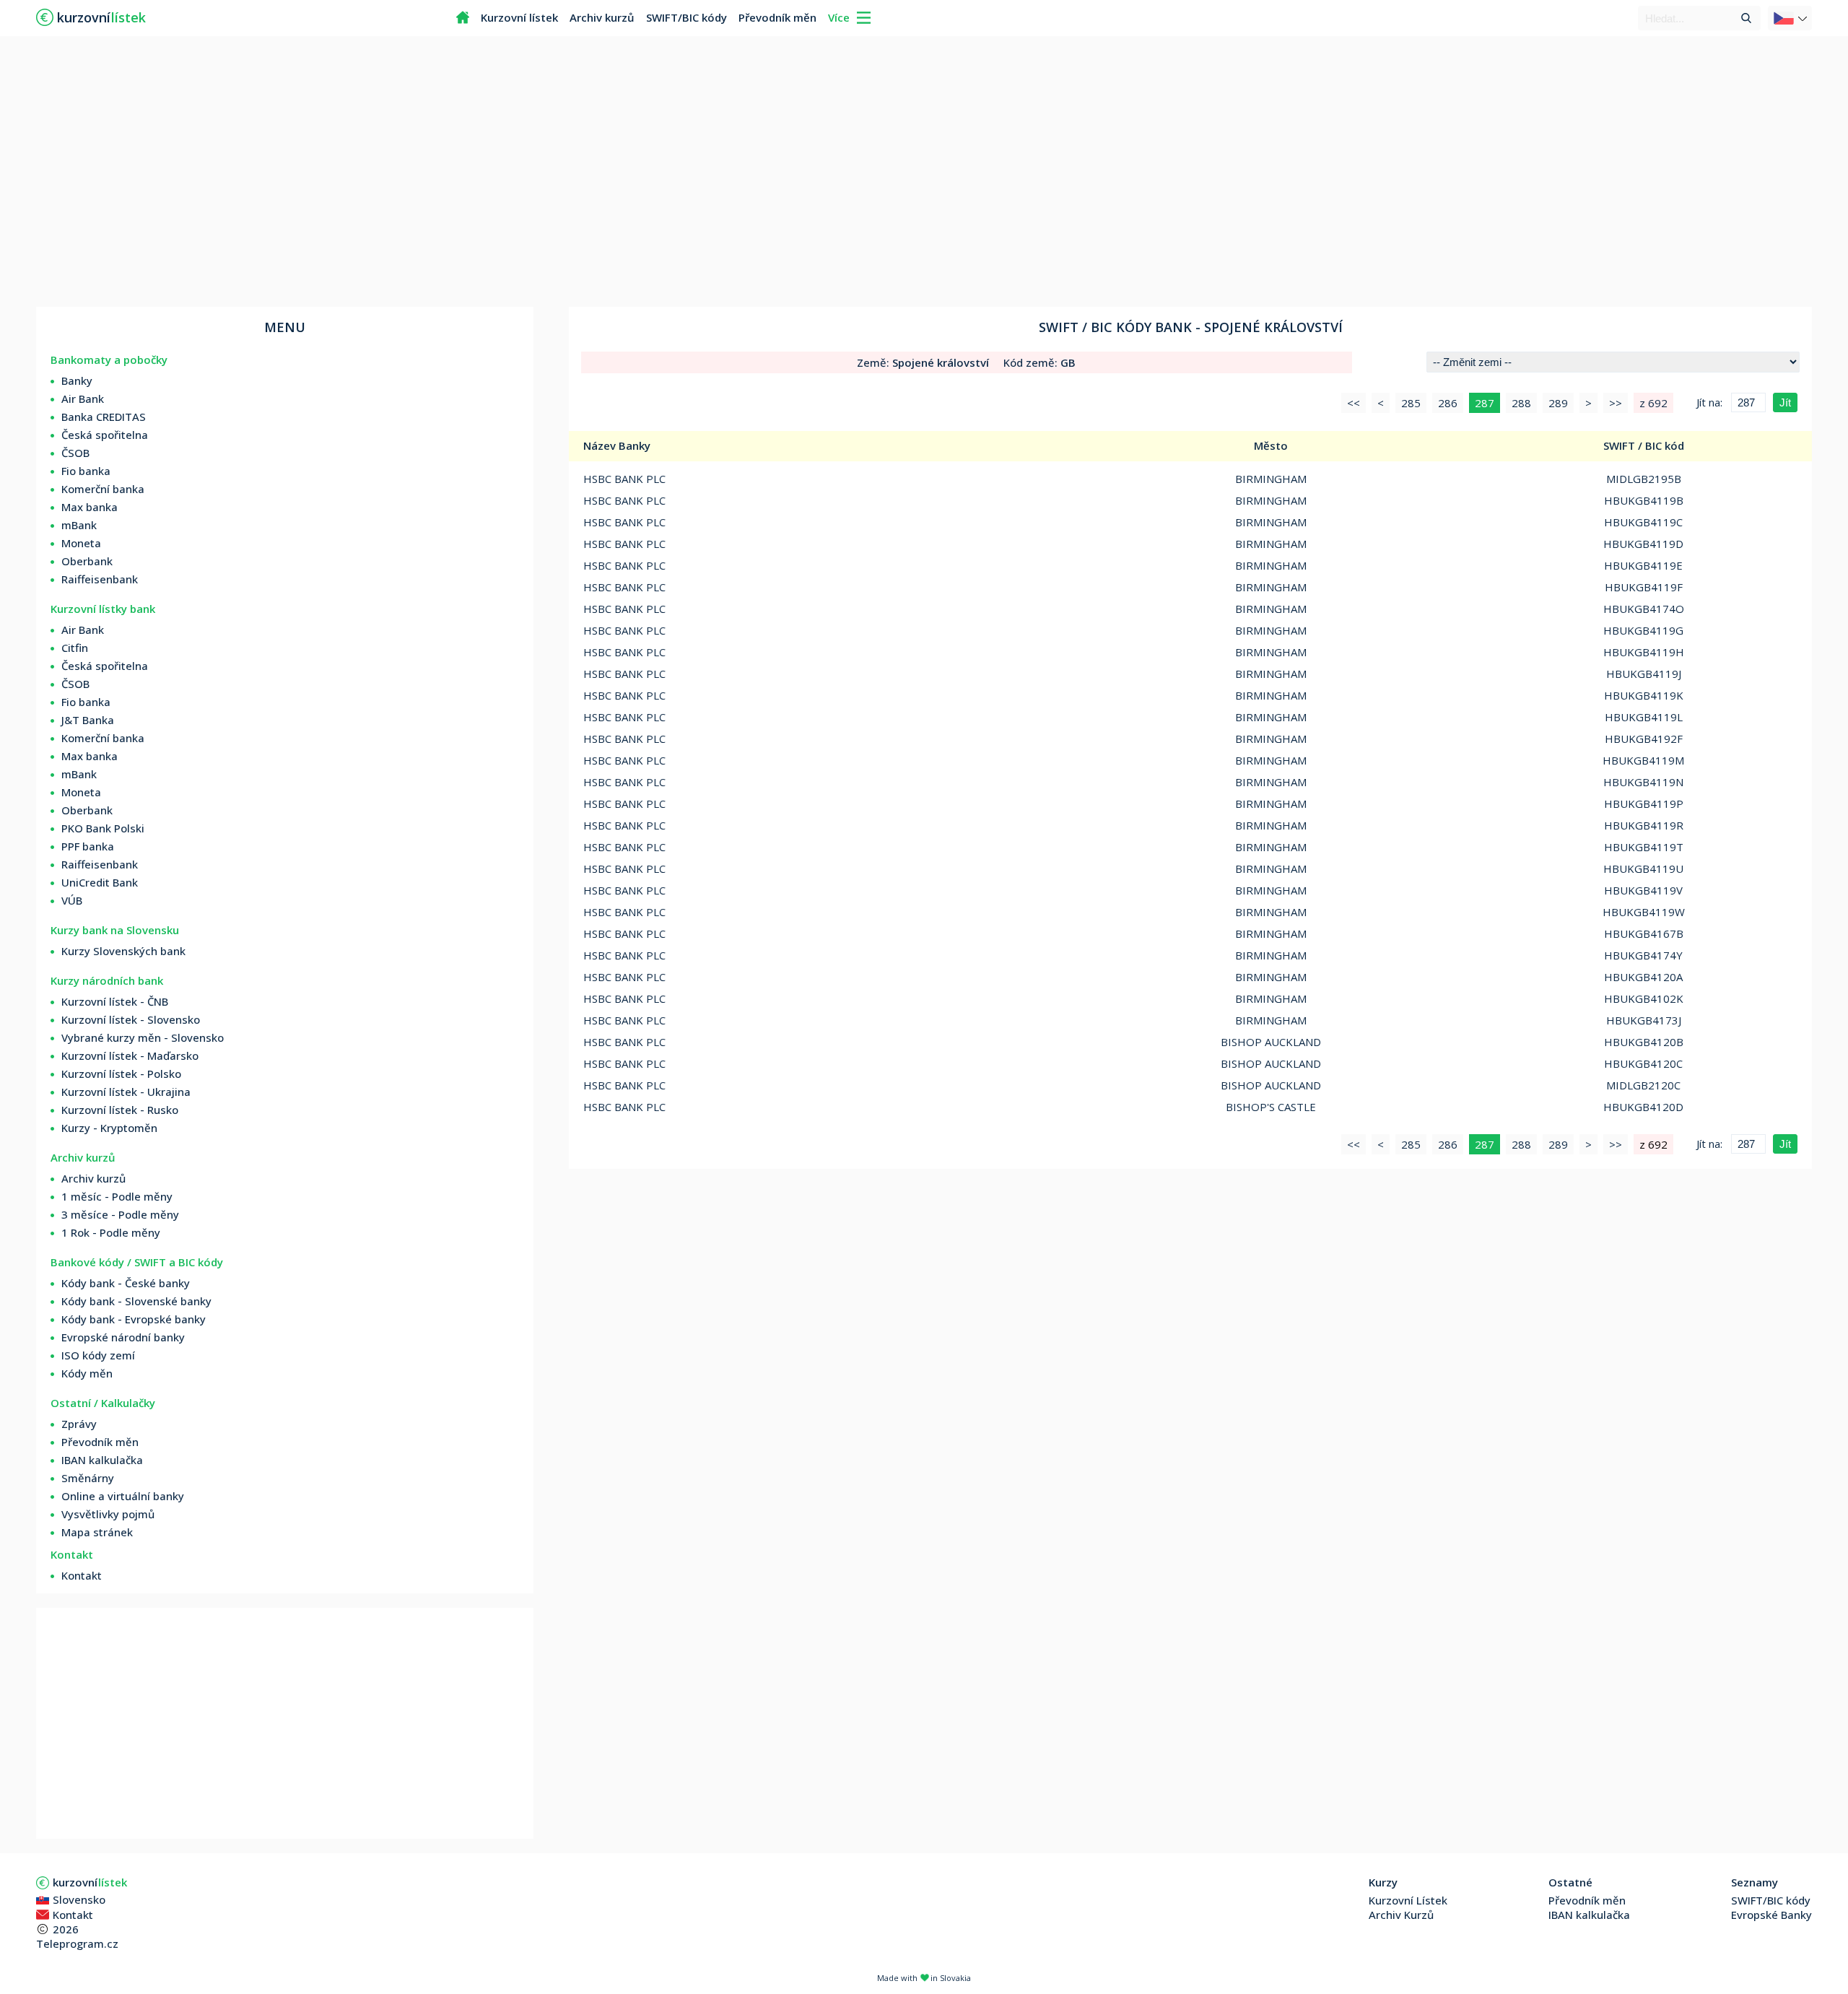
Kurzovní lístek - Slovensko (131, 1019)
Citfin (75, 648)
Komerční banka (103, 489)
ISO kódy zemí (98, 1355)
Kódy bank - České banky (126, 1283)
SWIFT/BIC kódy (687, 17)
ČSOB (75, 453)
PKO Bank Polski (103, 828)
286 (1448, 403)
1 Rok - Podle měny (111, 1232)
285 (1411, 403)
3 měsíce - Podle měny (120, 1214)
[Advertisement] (924, 173)
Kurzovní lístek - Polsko (121, 1074)
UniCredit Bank (100, 882)
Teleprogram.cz (77, 1943)
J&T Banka (88, 720)
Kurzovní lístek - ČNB (115, 1001)
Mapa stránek (97, 1532)
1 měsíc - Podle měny (117, 1196)
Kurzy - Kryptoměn (109, 1128)
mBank (79, 525)
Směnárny (88, 1478)
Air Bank (83, 399)
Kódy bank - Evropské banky (134, 1319)
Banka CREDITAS (104, 417)
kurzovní (90, 1882)
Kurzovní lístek (519, 17)
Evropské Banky (1771, 1915)
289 (1558, 403)
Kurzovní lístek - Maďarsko (130, 1055)
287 (1485, 403)
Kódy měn (87, 1373)
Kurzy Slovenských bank (123, 951)
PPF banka (88, 846)
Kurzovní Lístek (1408, 1900)
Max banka (90, 507)
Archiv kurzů (602, 17)
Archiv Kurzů (1401, 1915)
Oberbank (87, 561)
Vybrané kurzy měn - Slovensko (143, 1037)
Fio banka (86, 471)
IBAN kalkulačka (102, 1460)
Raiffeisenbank (100, 579)
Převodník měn (777, 17)
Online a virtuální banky (123, 1496)
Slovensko (79, 1899)
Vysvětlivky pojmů (108, 1514)
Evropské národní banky (123, 1337)
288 (1521, 403)
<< (1354, 403)
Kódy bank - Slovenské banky (136, 1301)
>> (1616, 403)
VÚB (72, 900)
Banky (77, 380)
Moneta (81, 543)
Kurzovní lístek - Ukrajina (126, 1092)
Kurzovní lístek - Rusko (120, 1110)
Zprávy (79, 1424)
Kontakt (82, 1575)
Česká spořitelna (105, 435)
